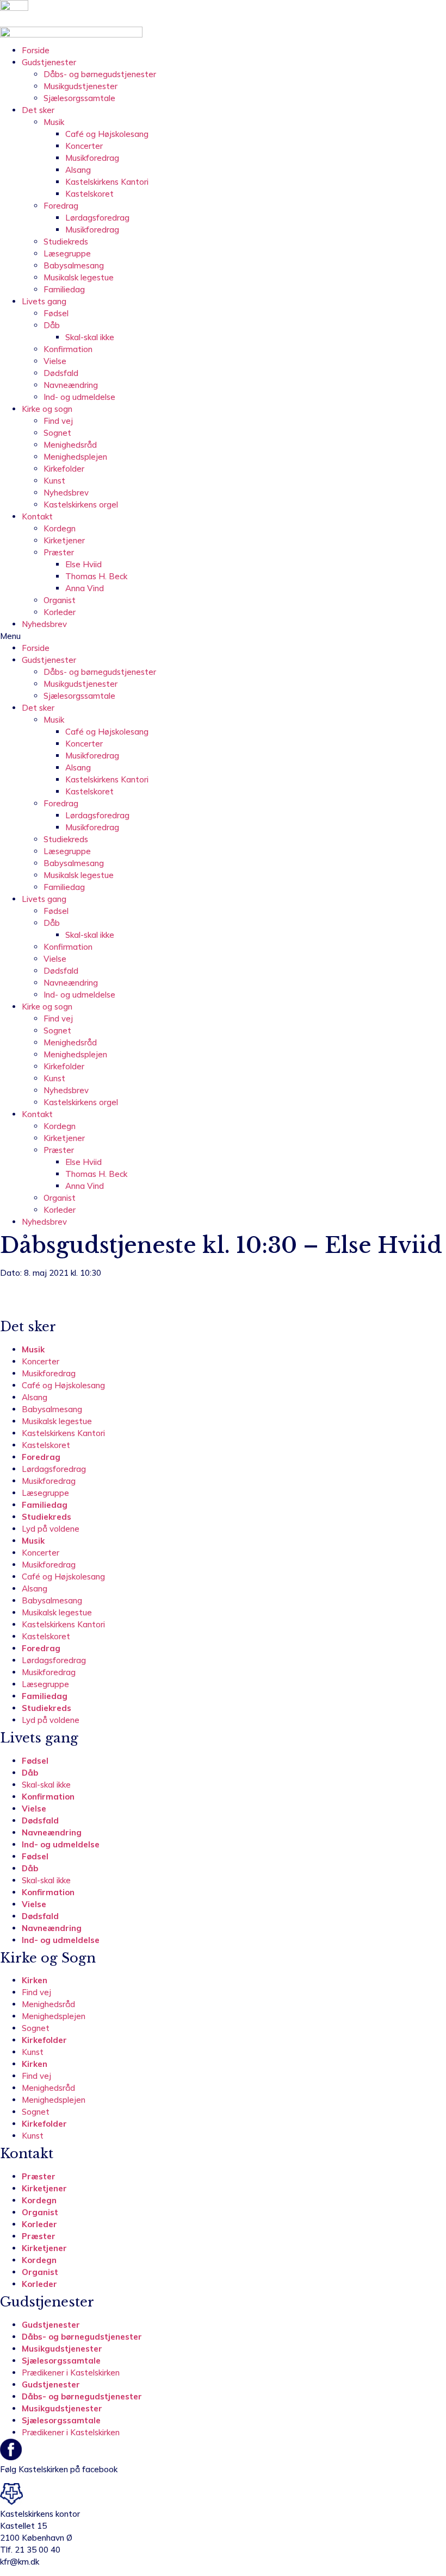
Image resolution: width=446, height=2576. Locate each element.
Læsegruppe (67, 253)
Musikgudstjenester (80, 86)
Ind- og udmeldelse (79, 397)
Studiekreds (66, 242)
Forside (36, 50)
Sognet (57, 433)
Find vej (58, 421)
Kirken (35, 1980)
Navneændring (71, 385)
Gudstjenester (49, 62)
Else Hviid (83, 564)
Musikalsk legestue (79, 277)
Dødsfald (61, 373)
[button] (223, 636)
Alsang (78, 170)
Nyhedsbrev (66, 493)
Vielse (55, 361)
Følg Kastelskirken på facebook (59, 2469)
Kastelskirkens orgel (81, 504)
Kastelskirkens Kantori (107, 182)
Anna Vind (85, 588)
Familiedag (64, 289)
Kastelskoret (89, 194)
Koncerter (84, 146)
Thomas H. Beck (96, 576)
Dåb (52, 325)
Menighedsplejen (75, 457)
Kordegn (60, 528)
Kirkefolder (64, 469)
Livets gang (44, 301)
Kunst (54, 481)
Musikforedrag (92, 158)
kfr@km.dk (20, 2562)
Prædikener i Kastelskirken (71, 2373)
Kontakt (37, 516)
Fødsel (56, 313)
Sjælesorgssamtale (79, 98)
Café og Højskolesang (107, 134)
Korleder (60, 612)
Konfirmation (68, 349)
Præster (59, 552)
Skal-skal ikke (90, 337)
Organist (60, 600)
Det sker (38, 110)
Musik (54, 122)
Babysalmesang (74, 265)
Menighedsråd (70, 445)
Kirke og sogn (47, 409)
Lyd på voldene (51, 1529)
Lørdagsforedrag (97, 218)
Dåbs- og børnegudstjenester (100, 74)
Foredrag (61, 206)
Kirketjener (64, 540)
